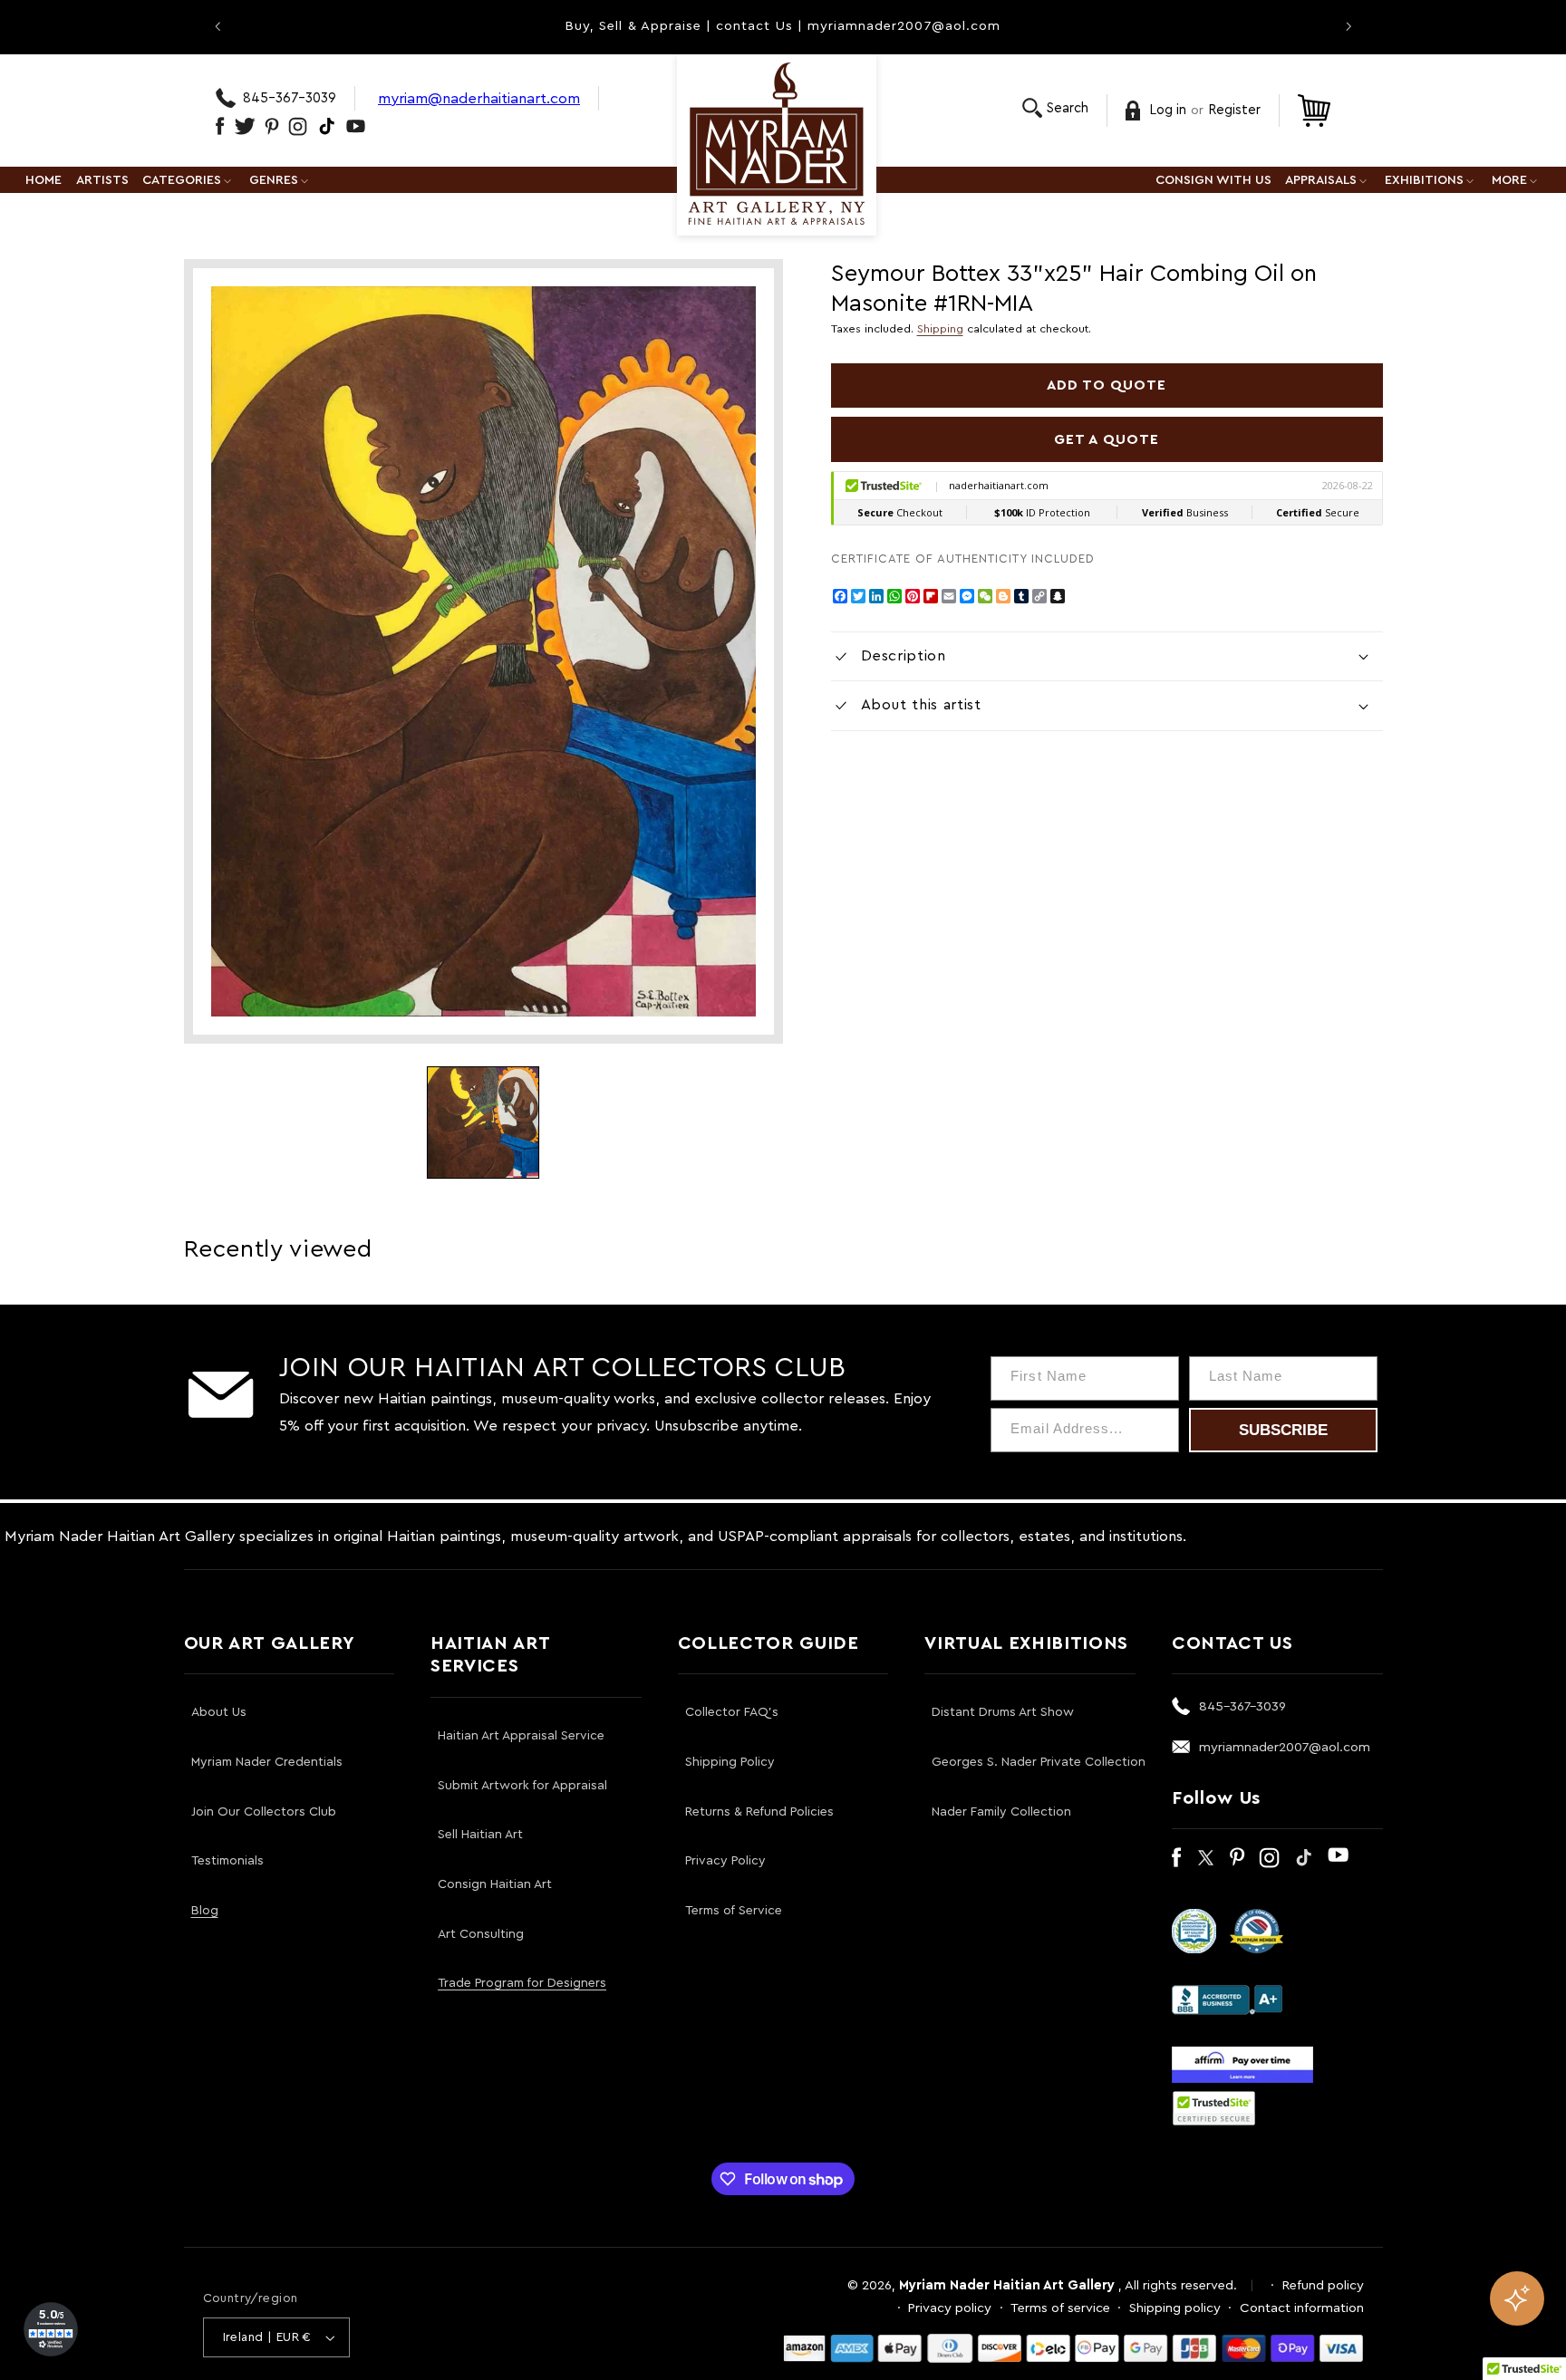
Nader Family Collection (1001, 1812)
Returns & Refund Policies (759, 1812)
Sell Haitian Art (480, 1835)
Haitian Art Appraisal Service (521, 1736)
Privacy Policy (725, 1861)
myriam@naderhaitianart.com (479, 98)
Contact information (1302, 2308)
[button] (1055, 108)
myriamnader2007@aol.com (1285, 1747)
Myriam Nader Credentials (267, 1762)
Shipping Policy (730, 1762)
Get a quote (1107, 439)
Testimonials (227, 1861)
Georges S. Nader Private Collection (1039, 1762)
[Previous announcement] (217, 26)
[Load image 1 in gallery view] (483, 1123)
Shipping (940, 329)
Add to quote (1107, 385)
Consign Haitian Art (495, 1884)
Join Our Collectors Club (264, 1812)
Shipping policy (1175, 2308)
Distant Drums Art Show (1003, 1712)
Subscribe (1283, 1430)
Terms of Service (734, 1911)
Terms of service (1060, 2308)
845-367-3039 (290, 98)
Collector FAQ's (732, 1712)
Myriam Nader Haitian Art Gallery (1007, 2285)
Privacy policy (950, 2308)
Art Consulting (481, 1934)
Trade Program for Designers (522, 1983)
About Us (219, 1712)
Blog (205, 1911)
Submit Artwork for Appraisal (522, 1786)
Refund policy (1323, 2285)
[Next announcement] (1348, 26)
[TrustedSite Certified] (1214, 2108)
